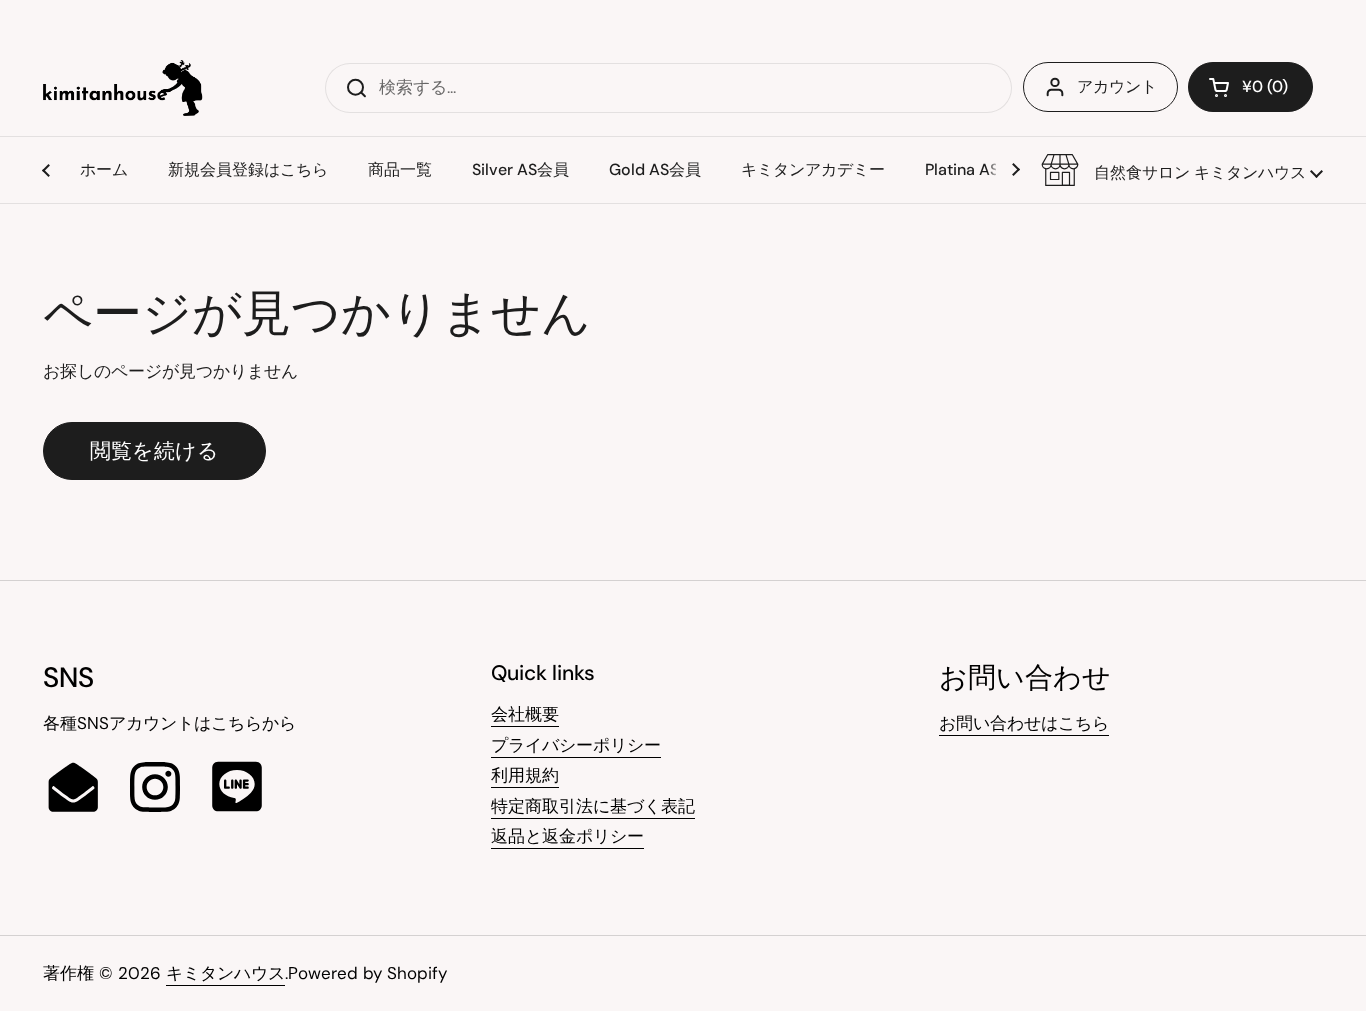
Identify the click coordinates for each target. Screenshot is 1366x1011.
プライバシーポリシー (576, 745)
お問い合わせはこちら (1024, 723)
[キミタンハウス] (123, 88)
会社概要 (525, 714)
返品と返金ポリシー (567, 836)
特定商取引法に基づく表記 (593, 806)
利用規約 (525, 775)
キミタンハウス (225, 973)
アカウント (1117, 86)
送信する (350, 87)
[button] (1182, 170)
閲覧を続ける (154, 451)
